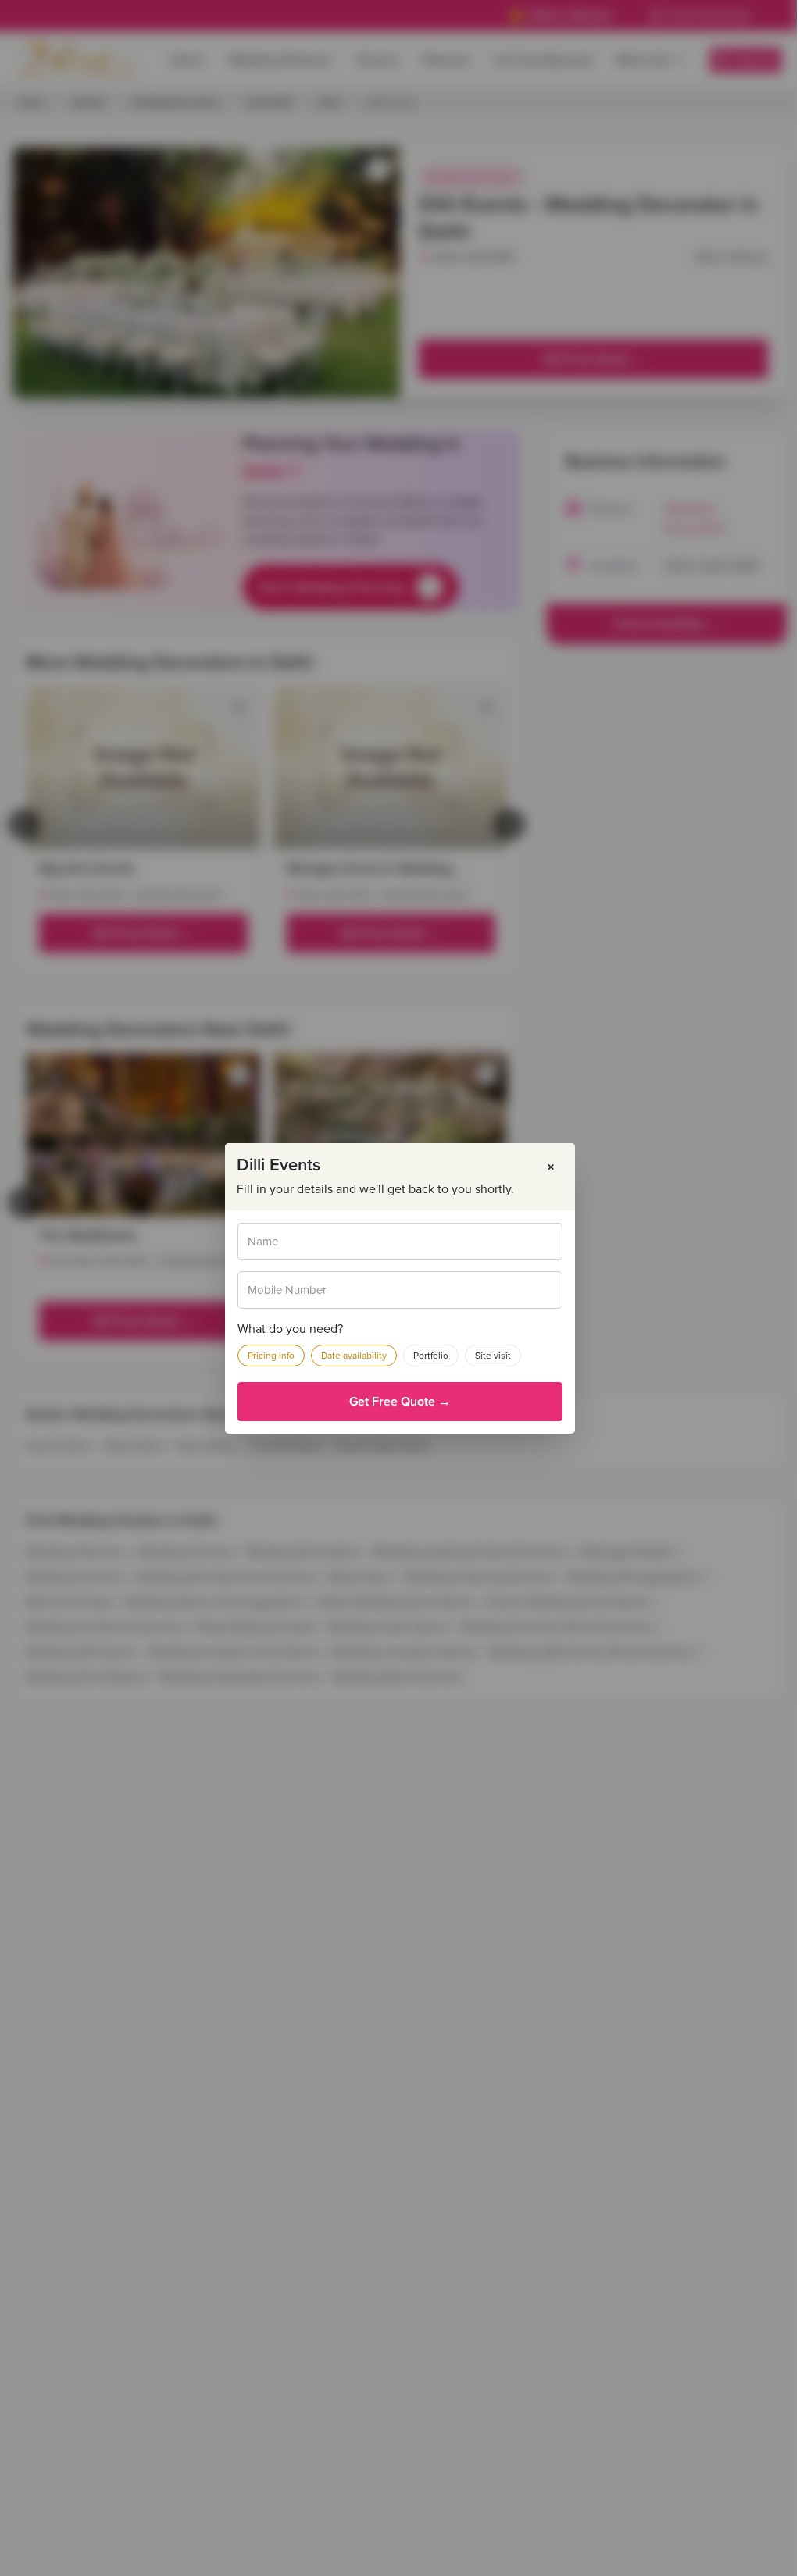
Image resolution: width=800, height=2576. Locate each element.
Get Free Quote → (400, 1402)
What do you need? (290, 1329)
